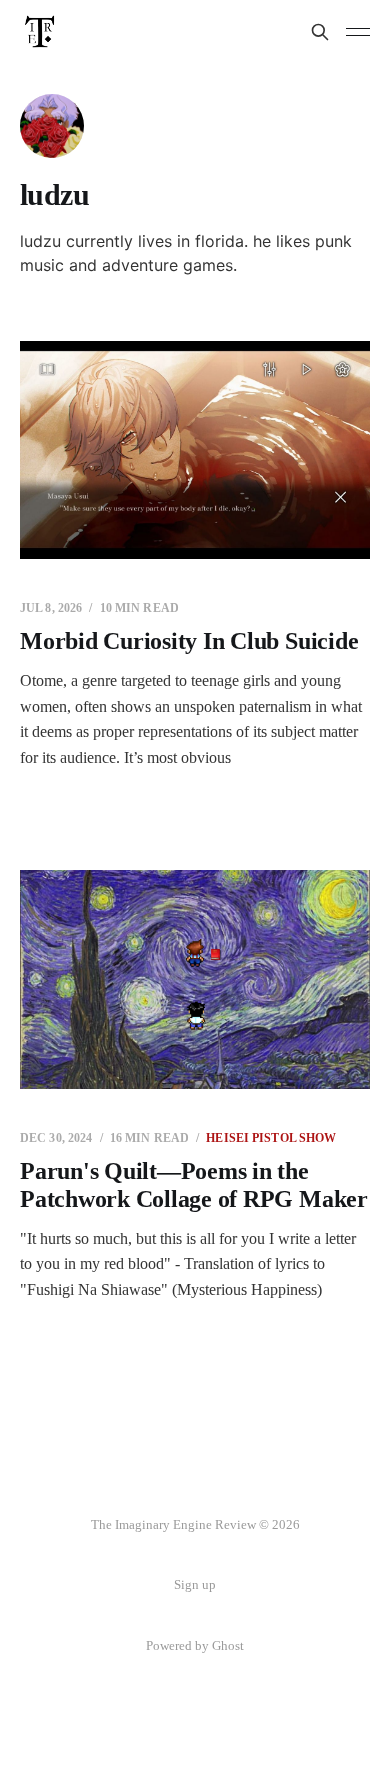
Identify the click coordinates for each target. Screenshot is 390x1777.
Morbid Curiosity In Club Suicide (189, 641)
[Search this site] (320, 32)
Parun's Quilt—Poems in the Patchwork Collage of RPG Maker (194, 1185)
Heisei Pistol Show (271, 1138)
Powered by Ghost (195, 1645)
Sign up (195, 1584)
